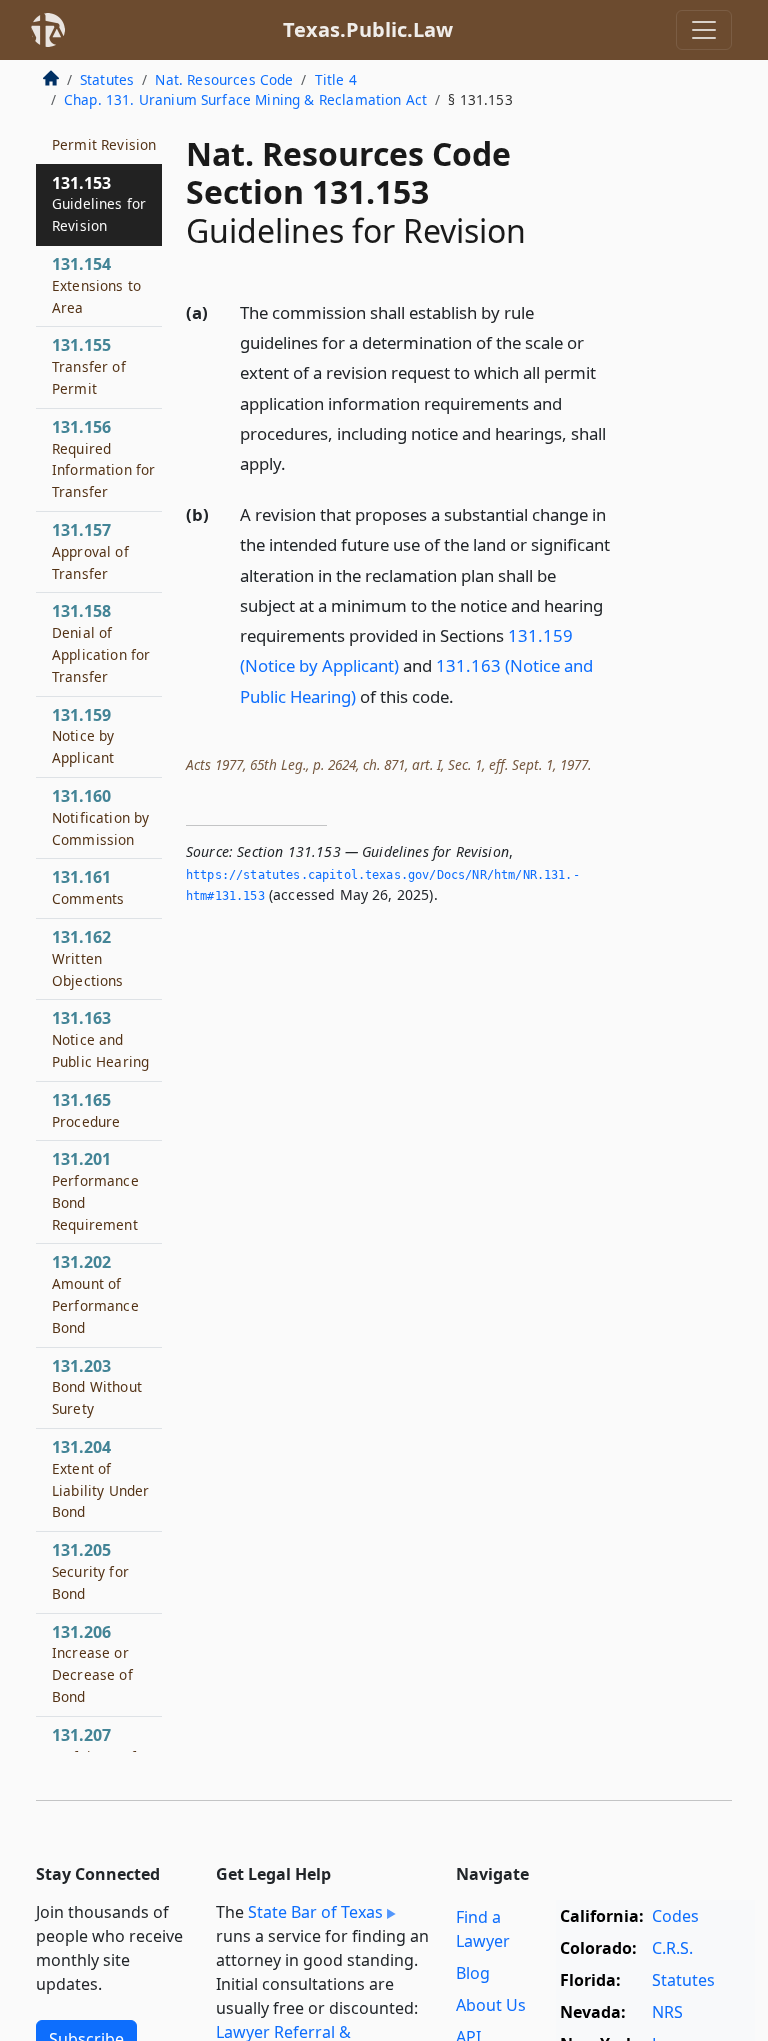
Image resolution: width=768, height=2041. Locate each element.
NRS (667, 2012)
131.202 (95, 1293)
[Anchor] (297, 462)
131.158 (101, 642)
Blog (473, 1973)
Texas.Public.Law (368, 29)
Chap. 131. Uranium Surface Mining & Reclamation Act (245, 99)
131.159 (83, 736)
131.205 (90, 1571)
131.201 (95, 1190)
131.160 (100, 817)
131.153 (99, 204)
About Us (491, 2005)
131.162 (88, 958)
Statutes (107, 79)
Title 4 (336, 79)
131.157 (90, 551)
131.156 (103, 458)
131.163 (100, 1039)
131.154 (96, 285)
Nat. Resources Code (224, 79)
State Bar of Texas (315, 1912)
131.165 (86, 1110)
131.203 (97, 1387)
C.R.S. (672, 1948)
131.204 (100, 1478)
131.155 (89, 366)
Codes (675, 1916)
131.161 (88, 887)
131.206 (92, 1663)
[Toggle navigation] (704, 30)
